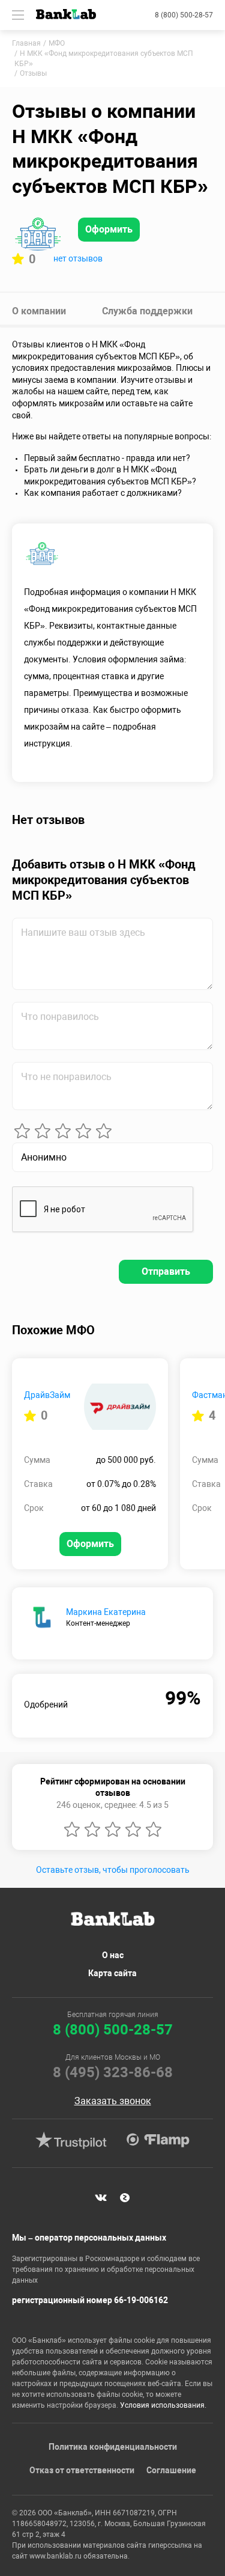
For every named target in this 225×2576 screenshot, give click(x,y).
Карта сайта (112, 1973)
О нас (113, 1955)
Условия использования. (163, 2405)
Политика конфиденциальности (113, 2447)
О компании (39, 311)
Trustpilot (71, 2140)
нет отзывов (78, 258)
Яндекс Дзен (125, 2198)
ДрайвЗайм (47, 1395)
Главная (26, 43)
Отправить (166, 1271)
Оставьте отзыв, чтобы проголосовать (113, 1870)
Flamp (158, 2140)
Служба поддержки (147, 311)
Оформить (109, 229)
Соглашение (171, 2470)
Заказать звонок (113, 2101)
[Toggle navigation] (18, 15)
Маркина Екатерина (106, 1612)
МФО (57, 43)
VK (101, 2198)
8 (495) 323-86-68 (113, 2072)
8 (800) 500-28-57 (184, 15)
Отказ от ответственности (82, 2470)
